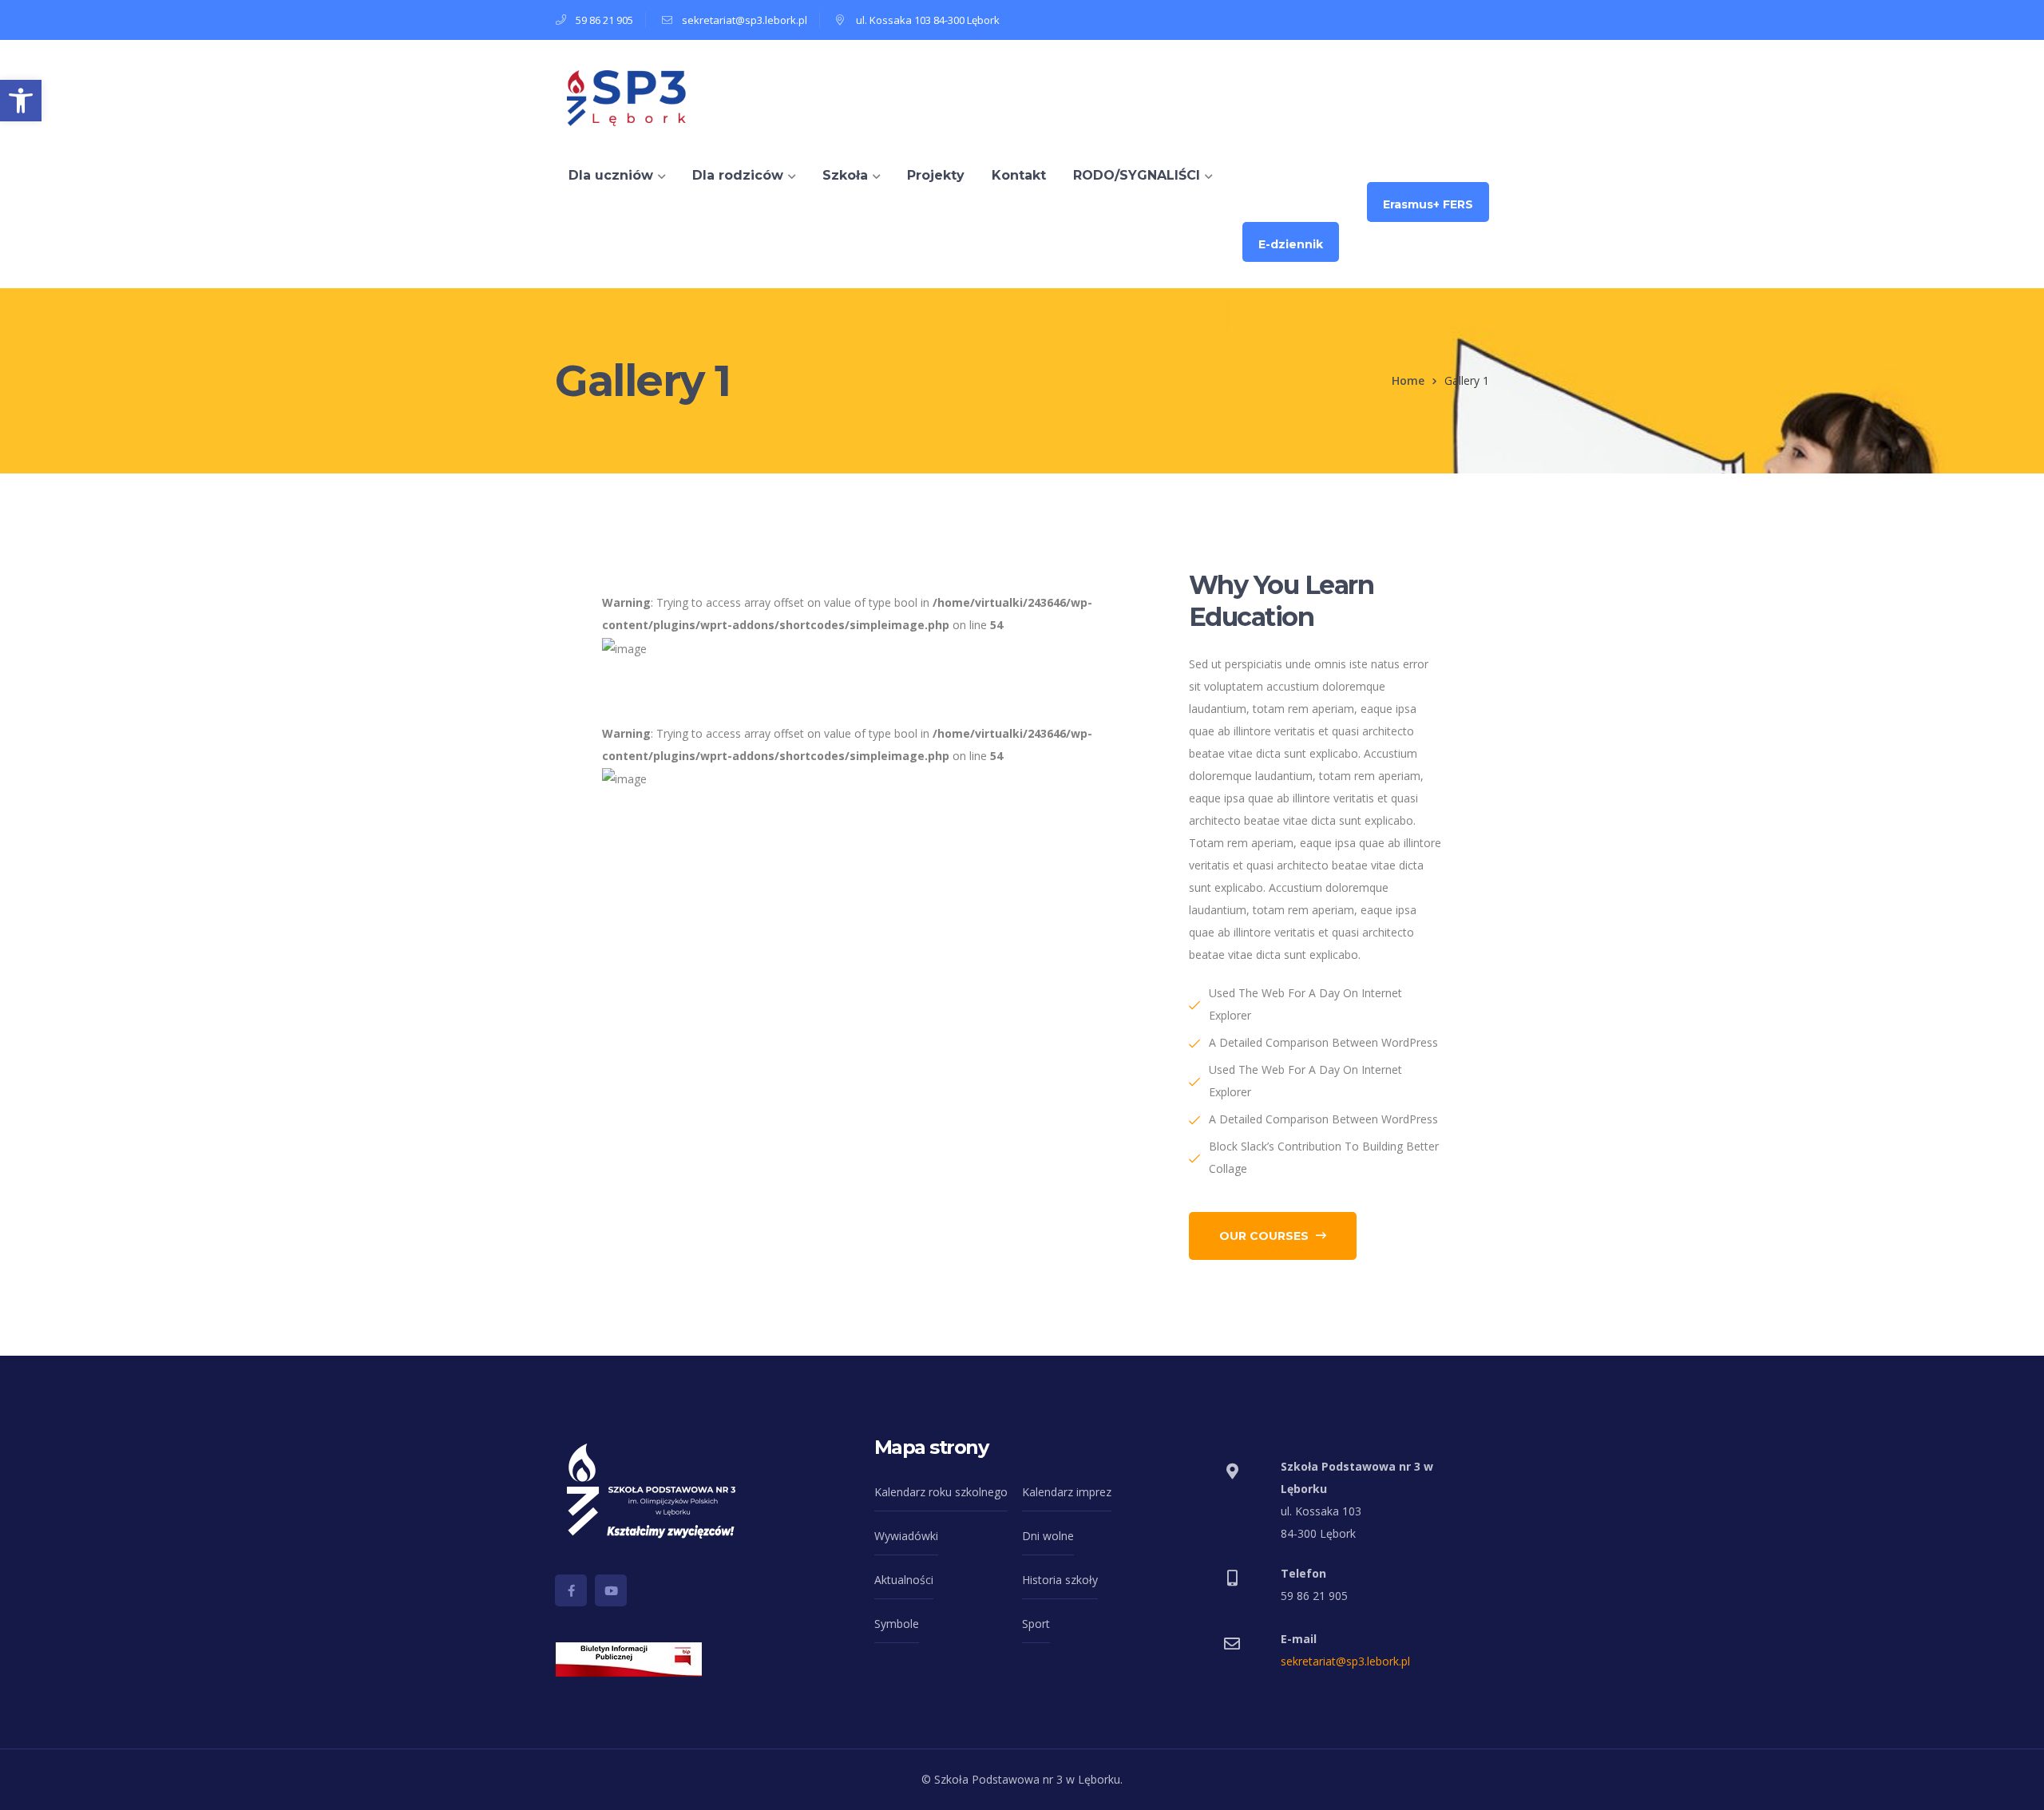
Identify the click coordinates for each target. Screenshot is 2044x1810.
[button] (21, 101)
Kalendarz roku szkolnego (941, 1492)
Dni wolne (1048, 1536)
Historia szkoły (1060, 1580)
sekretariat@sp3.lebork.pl (1345, 1661)
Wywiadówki (906, 1536)
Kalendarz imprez (1067, 1492)
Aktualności (904, 1580)
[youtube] (611, 1590)
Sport (1036, 1624)
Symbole (897, 1624)
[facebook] (571, 1590)
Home (1408, 380)
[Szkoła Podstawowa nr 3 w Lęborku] (627, 95)
